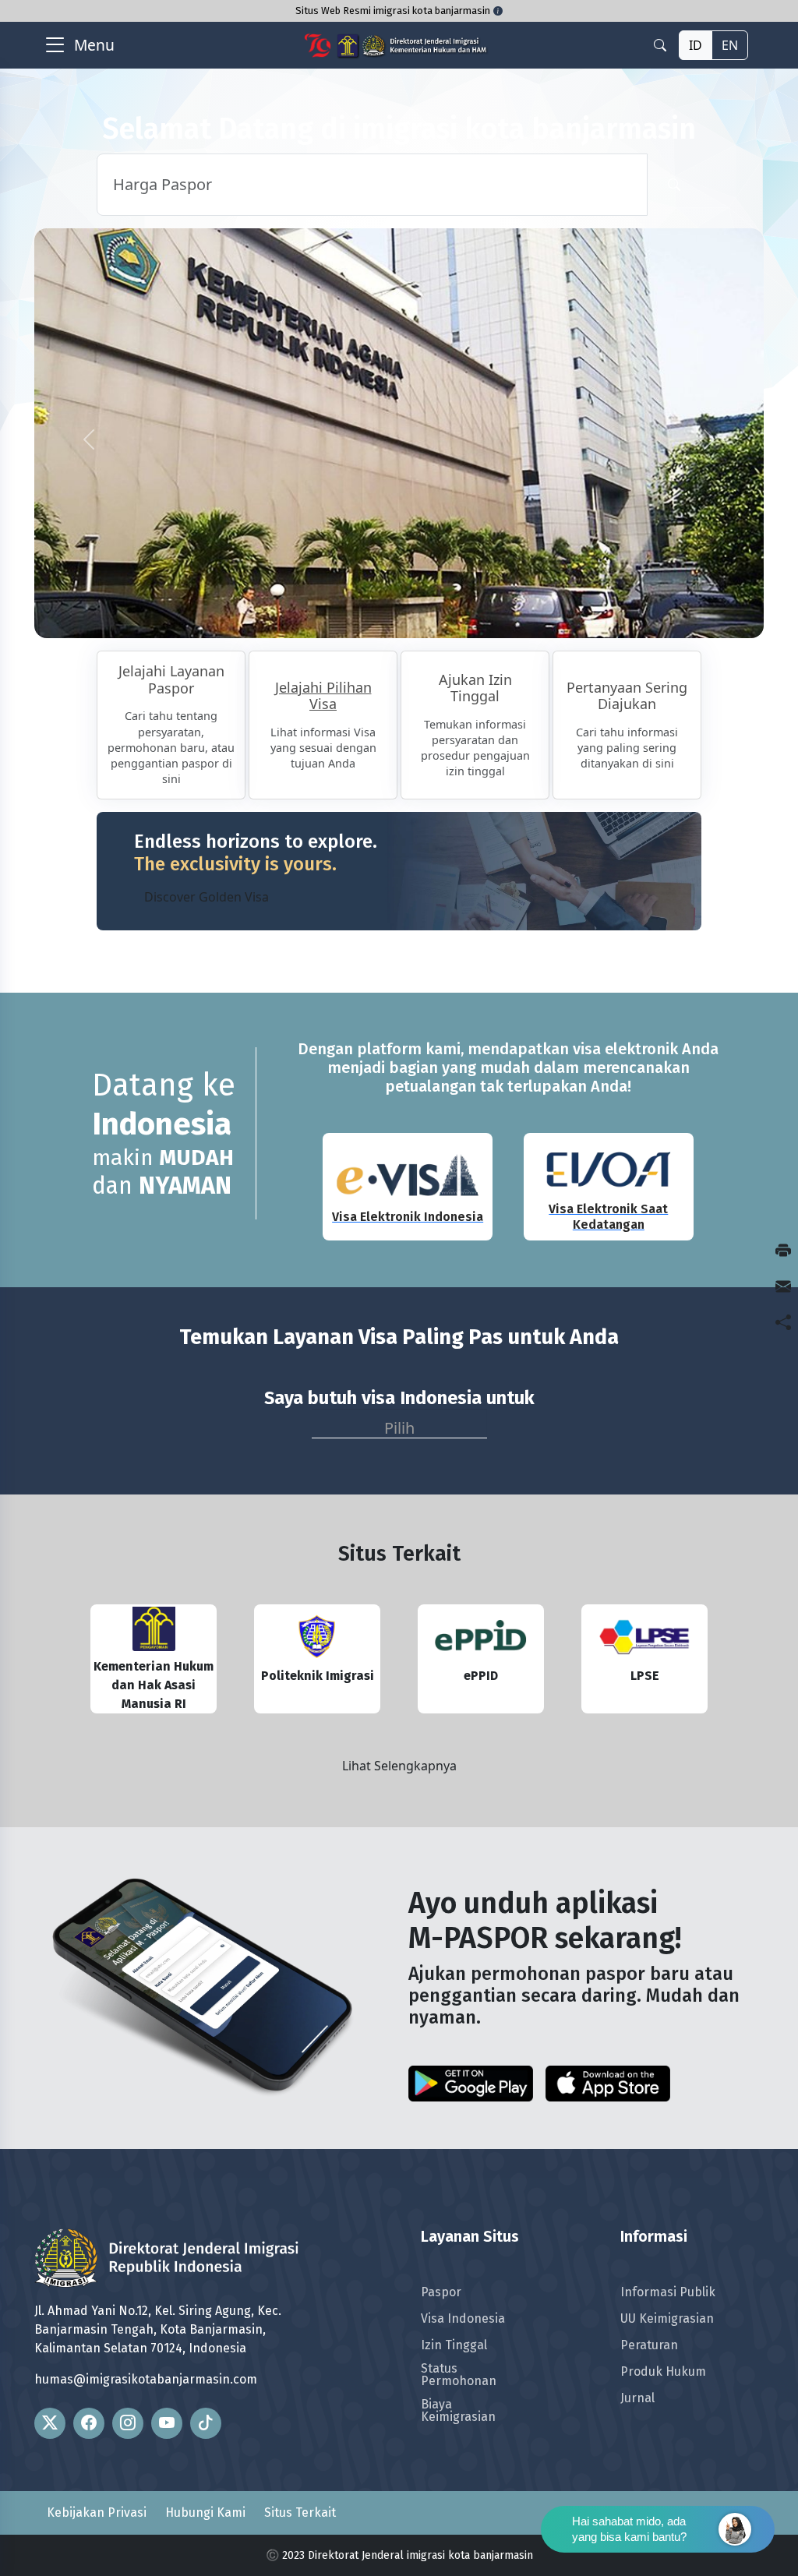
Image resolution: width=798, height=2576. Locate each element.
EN (730, 45)
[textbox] (399, 1425)
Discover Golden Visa (207, 897)
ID (696, 45)
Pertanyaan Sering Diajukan (627, 697)
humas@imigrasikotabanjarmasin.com (146, 2379)
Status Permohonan (459, 2375)
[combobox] (399, 1424)
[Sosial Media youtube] (167, 2423)
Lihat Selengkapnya (399, 1766)
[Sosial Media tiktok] (206, 2423)
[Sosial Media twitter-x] (50, 2423)
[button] (89, 440)
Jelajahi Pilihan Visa (323, 697)
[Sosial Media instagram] (128, 2423)
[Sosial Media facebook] (89, 2423)
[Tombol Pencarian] (674, 185)
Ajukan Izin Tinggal (475, 689)
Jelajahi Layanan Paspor (171, 680)
